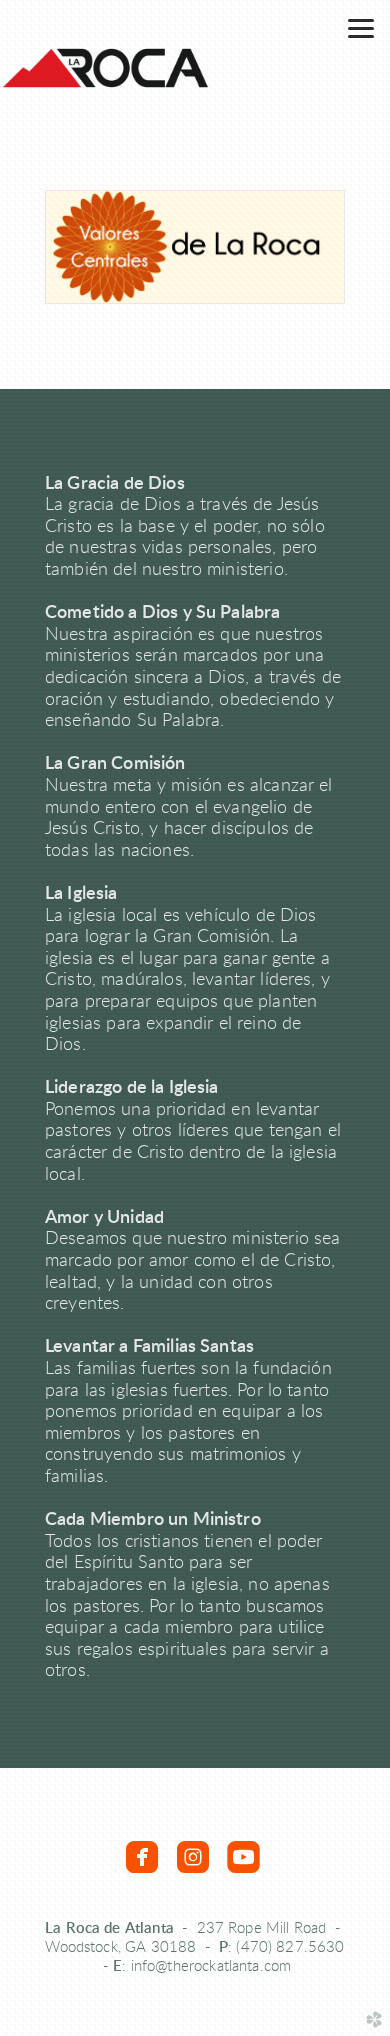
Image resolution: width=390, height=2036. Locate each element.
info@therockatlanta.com (211, 1966)
